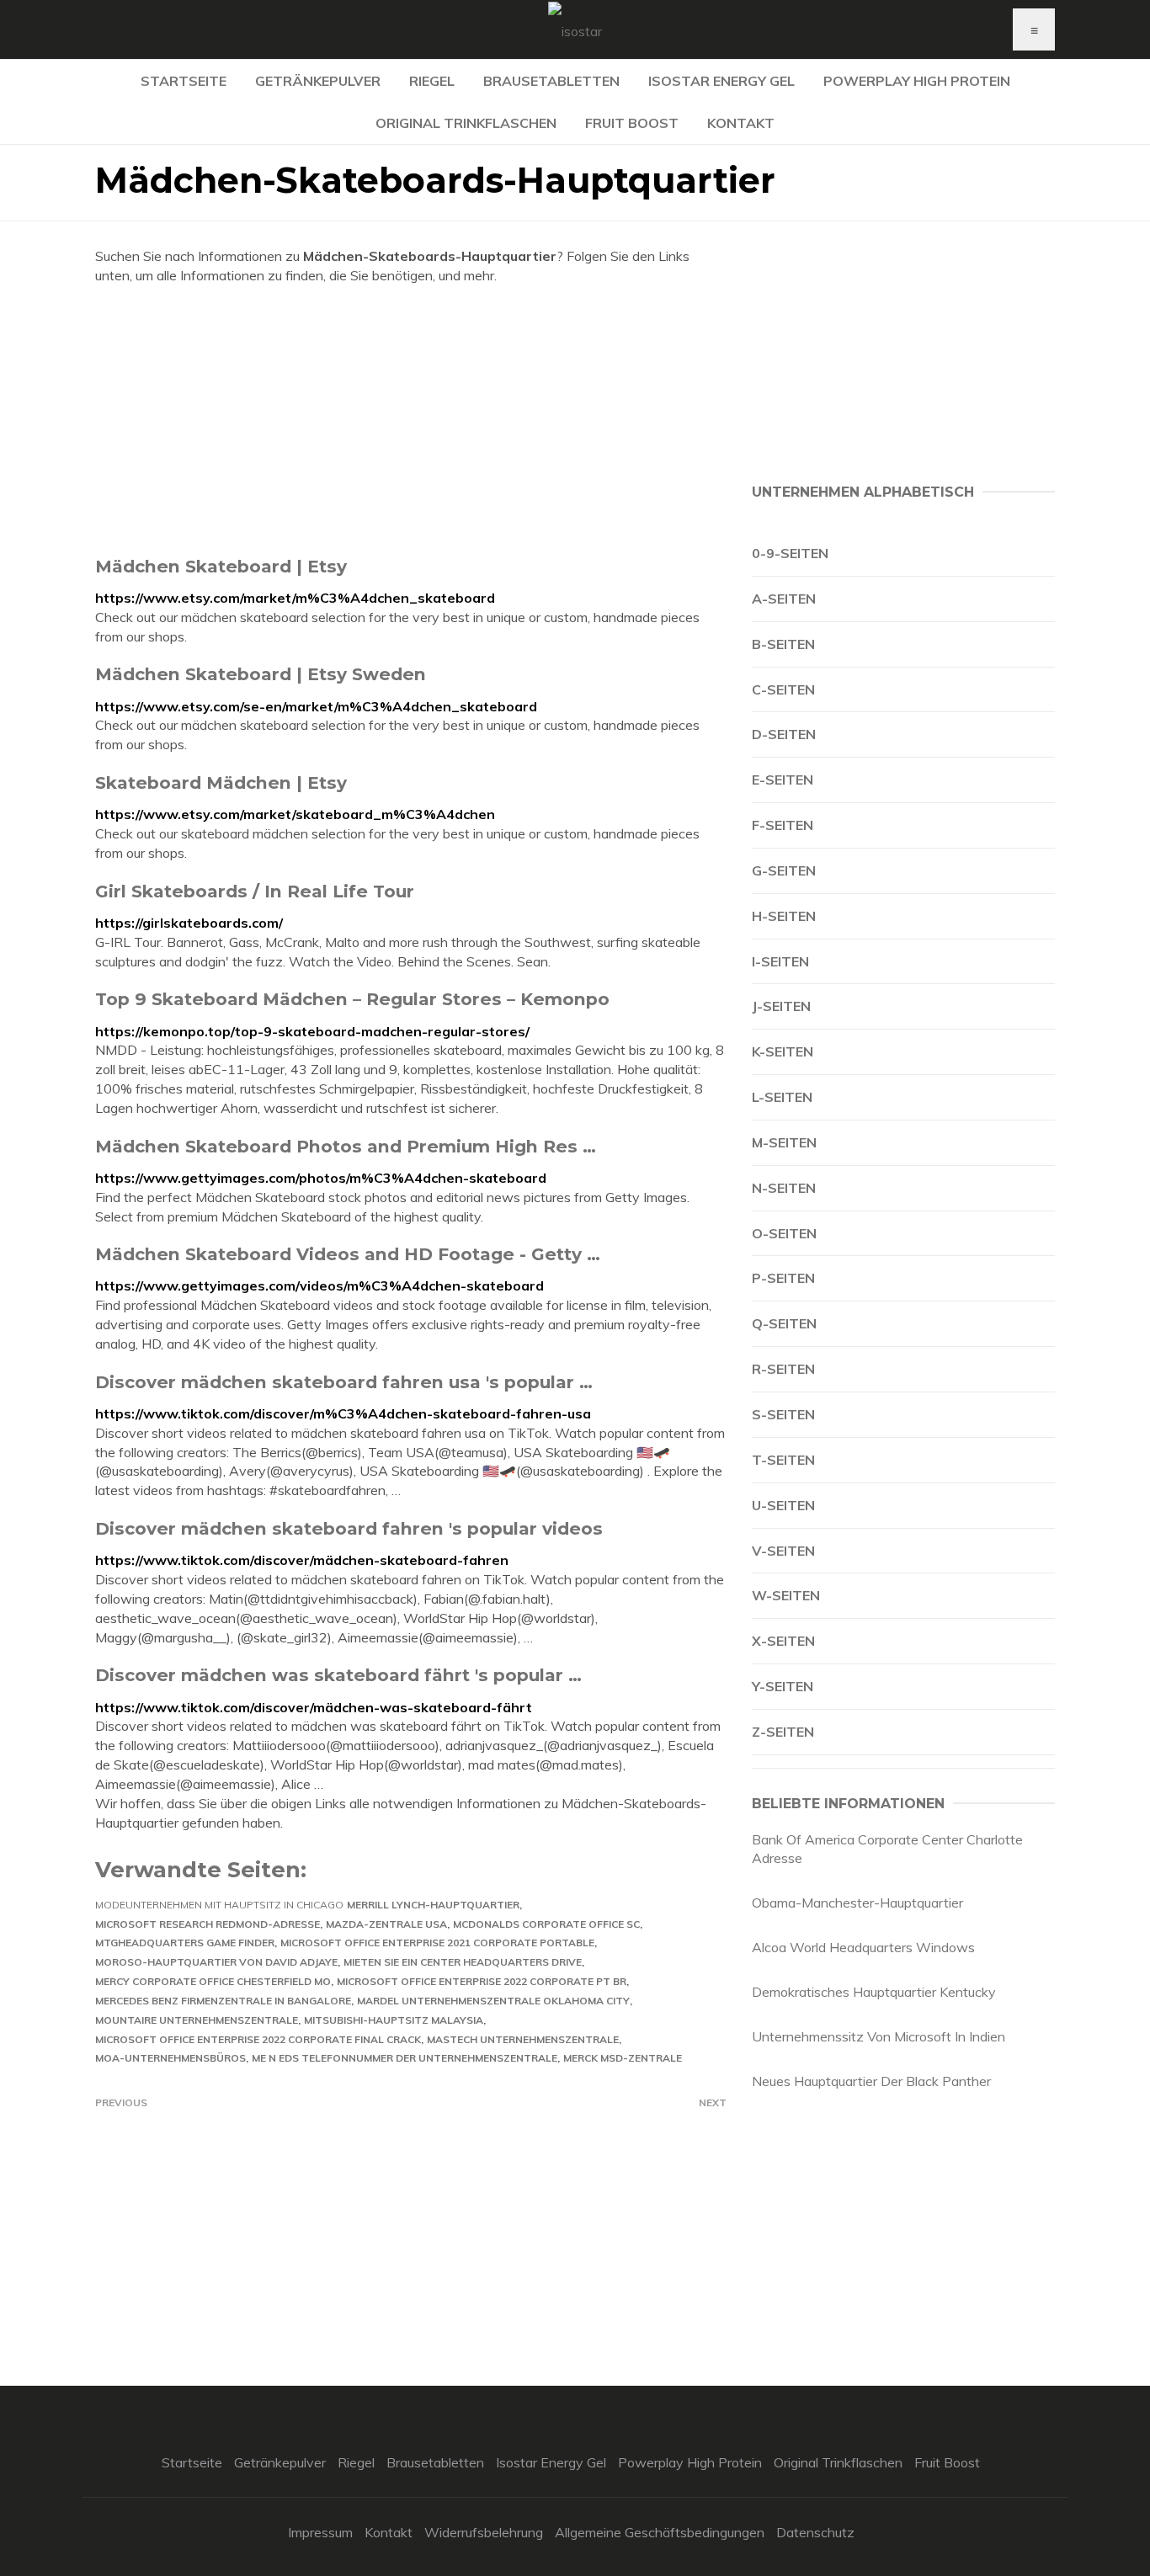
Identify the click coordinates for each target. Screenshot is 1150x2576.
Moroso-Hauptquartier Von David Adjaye (216, 1962)
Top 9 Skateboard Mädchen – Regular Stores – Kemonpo (352, 999)
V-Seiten (783, 1551)
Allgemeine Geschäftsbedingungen (660, 2532)
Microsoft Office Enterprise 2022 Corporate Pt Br (482, 1981)
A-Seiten (784, 599)
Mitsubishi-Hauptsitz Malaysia (394, 2020)
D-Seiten (784, 734)
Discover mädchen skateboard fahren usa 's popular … (344, 1382)
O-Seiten (784, 1233)
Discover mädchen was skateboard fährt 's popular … (338, 1675)
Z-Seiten (783, 1732)
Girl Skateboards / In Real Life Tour (255, 891)
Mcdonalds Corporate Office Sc (546, 1924)
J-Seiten (781, 1006)
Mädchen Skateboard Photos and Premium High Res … (346, 1146)
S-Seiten (783, 1414)
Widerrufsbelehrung (484, 2532)
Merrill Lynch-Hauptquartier (433, 1905)
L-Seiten (782, 1097)
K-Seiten (783, 1051)
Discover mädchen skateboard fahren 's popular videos (349, 1528)
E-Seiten (783, 780)
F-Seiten (783, 825)
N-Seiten (784, 1188)
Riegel (432, 81)
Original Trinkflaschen (466, 123)
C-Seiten (783, 689)
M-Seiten (784, 1142)
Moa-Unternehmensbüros (170, 2058)
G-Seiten (784, 870)
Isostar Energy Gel (721, 81)
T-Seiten (783, 1460)
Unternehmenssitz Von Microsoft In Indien (878, 2036)
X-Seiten (783, 1641)
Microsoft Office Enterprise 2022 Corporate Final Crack (258, 2039)
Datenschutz (815, 2532)
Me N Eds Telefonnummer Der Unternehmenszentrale (405, 2058)
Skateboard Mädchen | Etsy (221, 782)
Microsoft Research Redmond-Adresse (208, 1924)
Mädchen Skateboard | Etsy (221, 566)
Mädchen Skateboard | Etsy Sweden (261, 674)
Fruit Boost (632, 123)
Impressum (320, 2532)
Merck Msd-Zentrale (623, 2058)
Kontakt (741, 123)
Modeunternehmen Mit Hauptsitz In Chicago (219, 1905)
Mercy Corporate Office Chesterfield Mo (213, 1981)
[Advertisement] (411, 420)
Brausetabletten (551, 81)
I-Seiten (780, 961)
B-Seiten (783, 644)
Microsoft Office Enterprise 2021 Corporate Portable (437, 1943)
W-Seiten (786, 1595)
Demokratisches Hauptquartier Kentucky (874, 1992)
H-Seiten (784, 916)
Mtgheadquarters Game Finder (185, 1943)
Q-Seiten (784, 1323)
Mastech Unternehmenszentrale (523, 2039)
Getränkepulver (318, 81)
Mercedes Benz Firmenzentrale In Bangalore (223, 2001)
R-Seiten (783, 1369)
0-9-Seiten (790, 553)
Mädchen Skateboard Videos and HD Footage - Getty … (348, 1254)
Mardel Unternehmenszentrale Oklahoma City (493, 2001)
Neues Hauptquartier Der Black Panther (871, 2081)
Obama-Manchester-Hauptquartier (857, 1903)
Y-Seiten (783, 1686)
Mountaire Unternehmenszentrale (197, 2020)
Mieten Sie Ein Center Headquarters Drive (463, 1962)
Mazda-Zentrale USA (386, 1924)
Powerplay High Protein (917, 81)
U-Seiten (783, 1505)
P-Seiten (783, 1278)
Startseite (184, 81)
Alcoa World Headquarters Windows (863, 1947)
